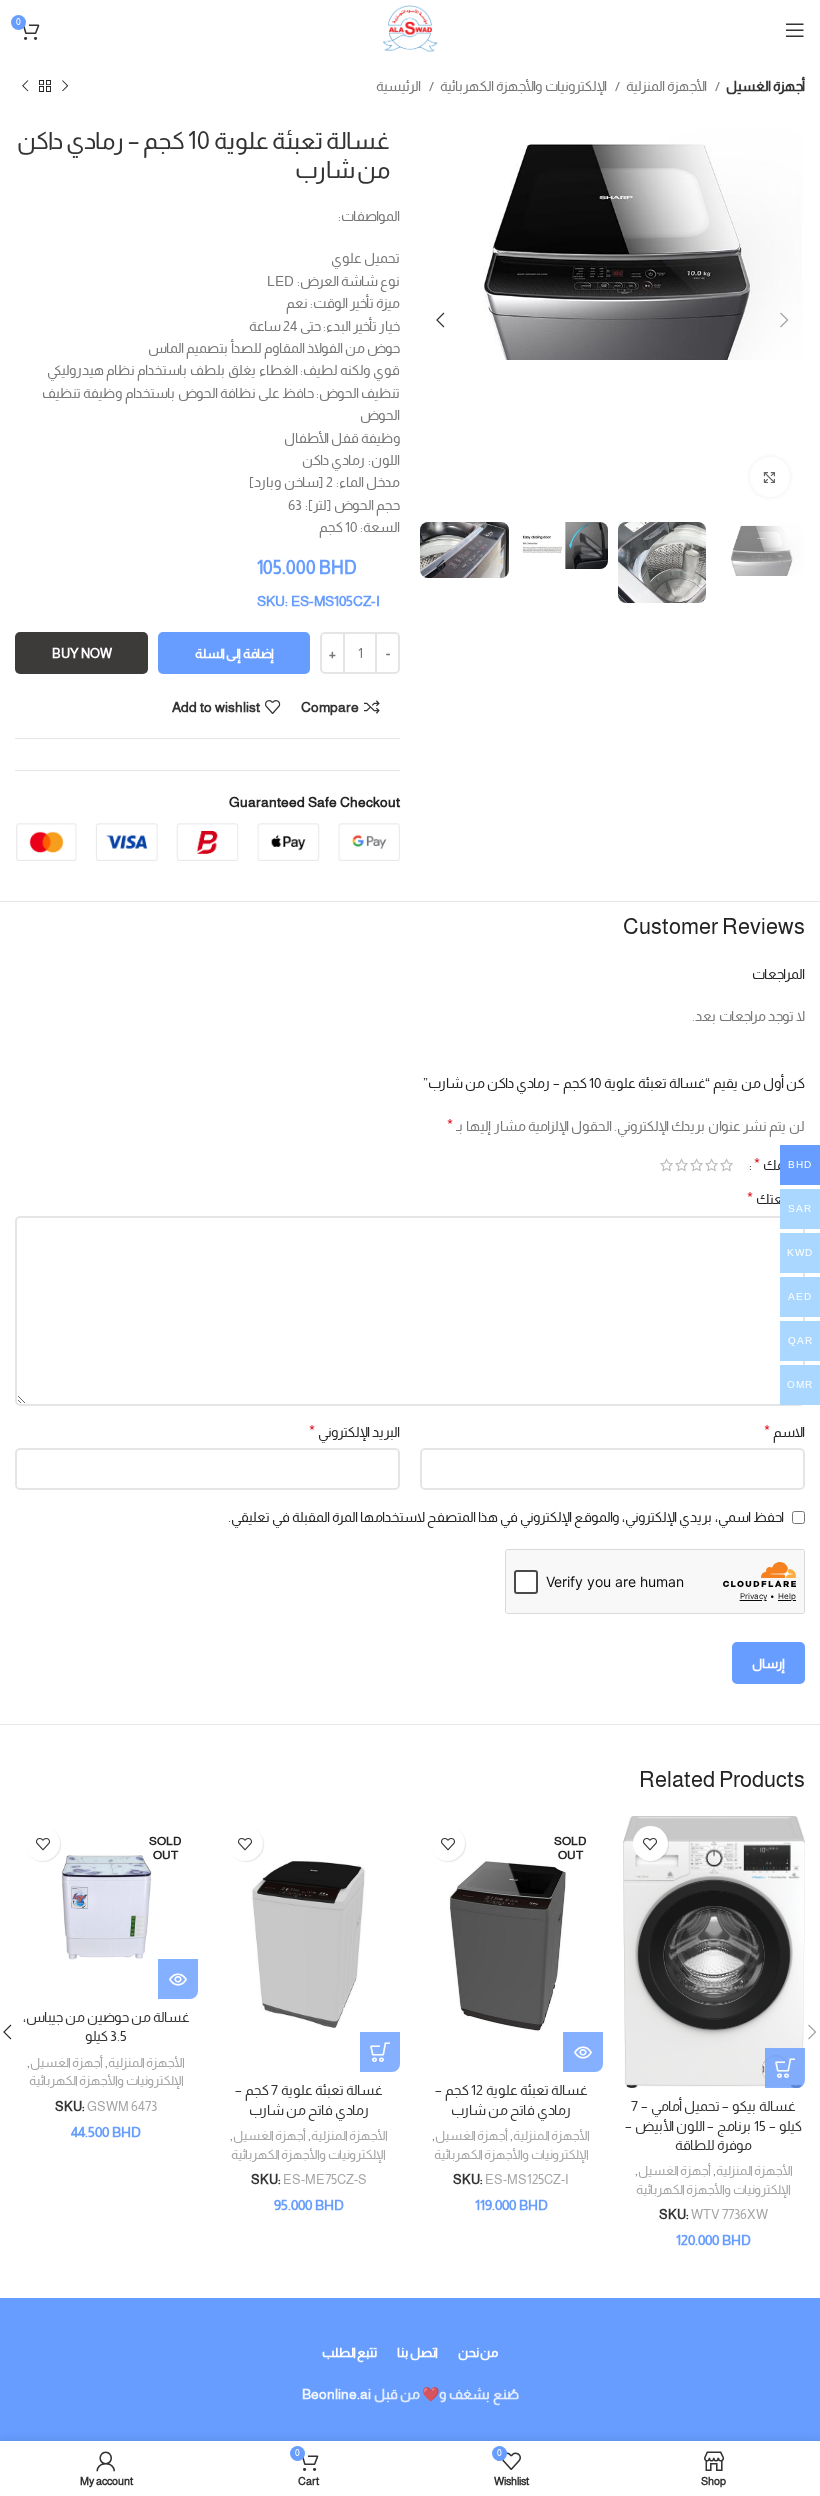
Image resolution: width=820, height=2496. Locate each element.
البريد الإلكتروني (354, 1431)
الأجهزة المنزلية (668, 86)
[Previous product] (65, 87)
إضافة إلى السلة (234, 653)
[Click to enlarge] (770, 477)
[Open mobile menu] (795, 30)
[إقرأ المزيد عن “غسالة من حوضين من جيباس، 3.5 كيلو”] (178, 1979)
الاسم (784, 1431)
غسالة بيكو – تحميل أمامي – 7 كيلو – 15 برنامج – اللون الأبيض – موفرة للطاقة (713, 2125)
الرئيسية (400, 86)
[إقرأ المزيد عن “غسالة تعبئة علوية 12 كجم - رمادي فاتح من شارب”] (583, 2052)
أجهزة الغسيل (765, 86)
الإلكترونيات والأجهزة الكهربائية (525, 86)
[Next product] (25, 87)
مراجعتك (776, 1198)
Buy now (82, 653)
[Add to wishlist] (650, 1843)
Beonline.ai (336, 2394)
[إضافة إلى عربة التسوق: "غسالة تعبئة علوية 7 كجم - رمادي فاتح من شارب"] (380, 2052)
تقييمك (779, 1165)
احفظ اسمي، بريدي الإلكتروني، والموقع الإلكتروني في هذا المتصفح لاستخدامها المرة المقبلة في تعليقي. (506, 1517)
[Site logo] (410, 29)
